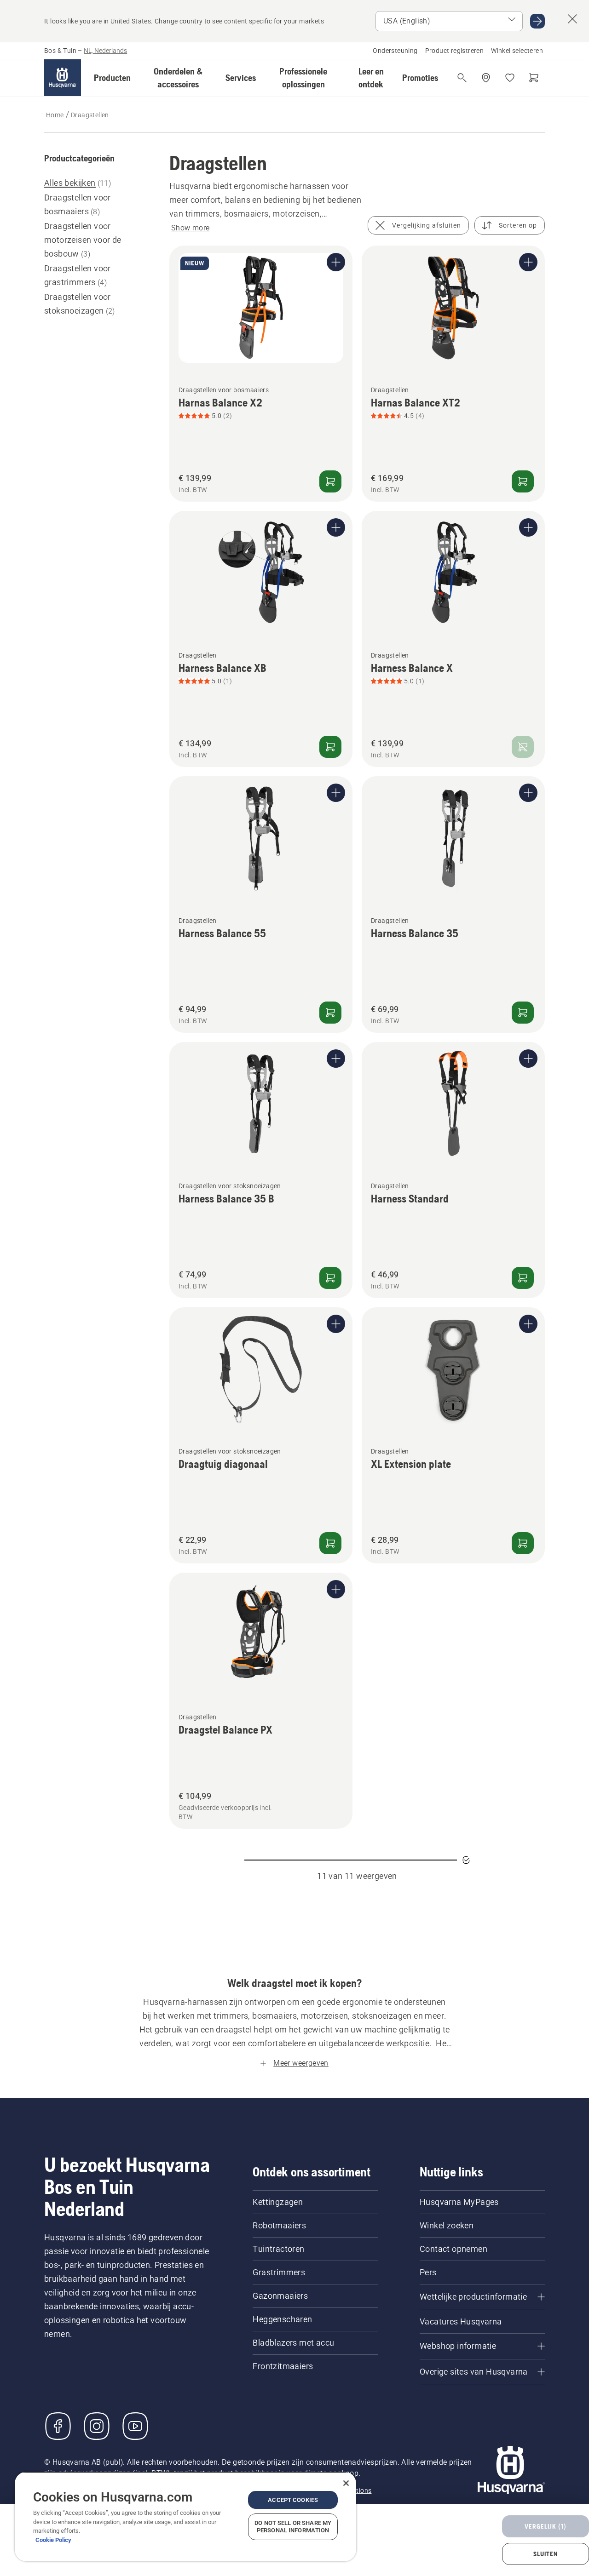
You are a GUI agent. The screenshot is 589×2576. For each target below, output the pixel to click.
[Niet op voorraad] (523, 747)
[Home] (63, 78)
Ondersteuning (395, 51)
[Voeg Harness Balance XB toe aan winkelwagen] (330, 747)
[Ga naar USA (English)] (537, 21)
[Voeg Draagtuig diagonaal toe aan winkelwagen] (330, 1543)
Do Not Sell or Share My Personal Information (293, 2527)
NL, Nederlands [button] (105, 51)
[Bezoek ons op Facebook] (58, 2426)
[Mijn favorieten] (510, 78)
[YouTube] (135, 2426)
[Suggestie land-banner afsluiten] (572, 19)
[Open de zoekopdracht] (462, 78)
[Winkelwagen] (534, 78)
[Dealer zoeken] (486, 78)
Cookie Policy (53, 2540)
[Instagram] (97, 2426)
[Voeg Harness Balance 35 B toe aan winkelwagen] (330, 1278)
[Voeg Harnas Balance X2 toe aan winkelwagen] (330, 481)
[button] (112, 78)
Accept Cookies (293, 2500)
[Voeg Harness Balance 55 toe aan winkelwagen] (330, 1013)
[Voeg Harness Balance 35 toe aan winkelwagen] (523, 1013)
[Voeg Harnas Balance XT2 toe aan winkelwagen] (523, 481)
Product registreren (455, 51)
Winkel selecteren (517, 51)
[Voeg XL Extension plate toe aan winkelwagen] (523, 1543)
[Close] (346, 2483)
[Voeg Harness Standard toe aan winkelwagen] (523, 1278)
